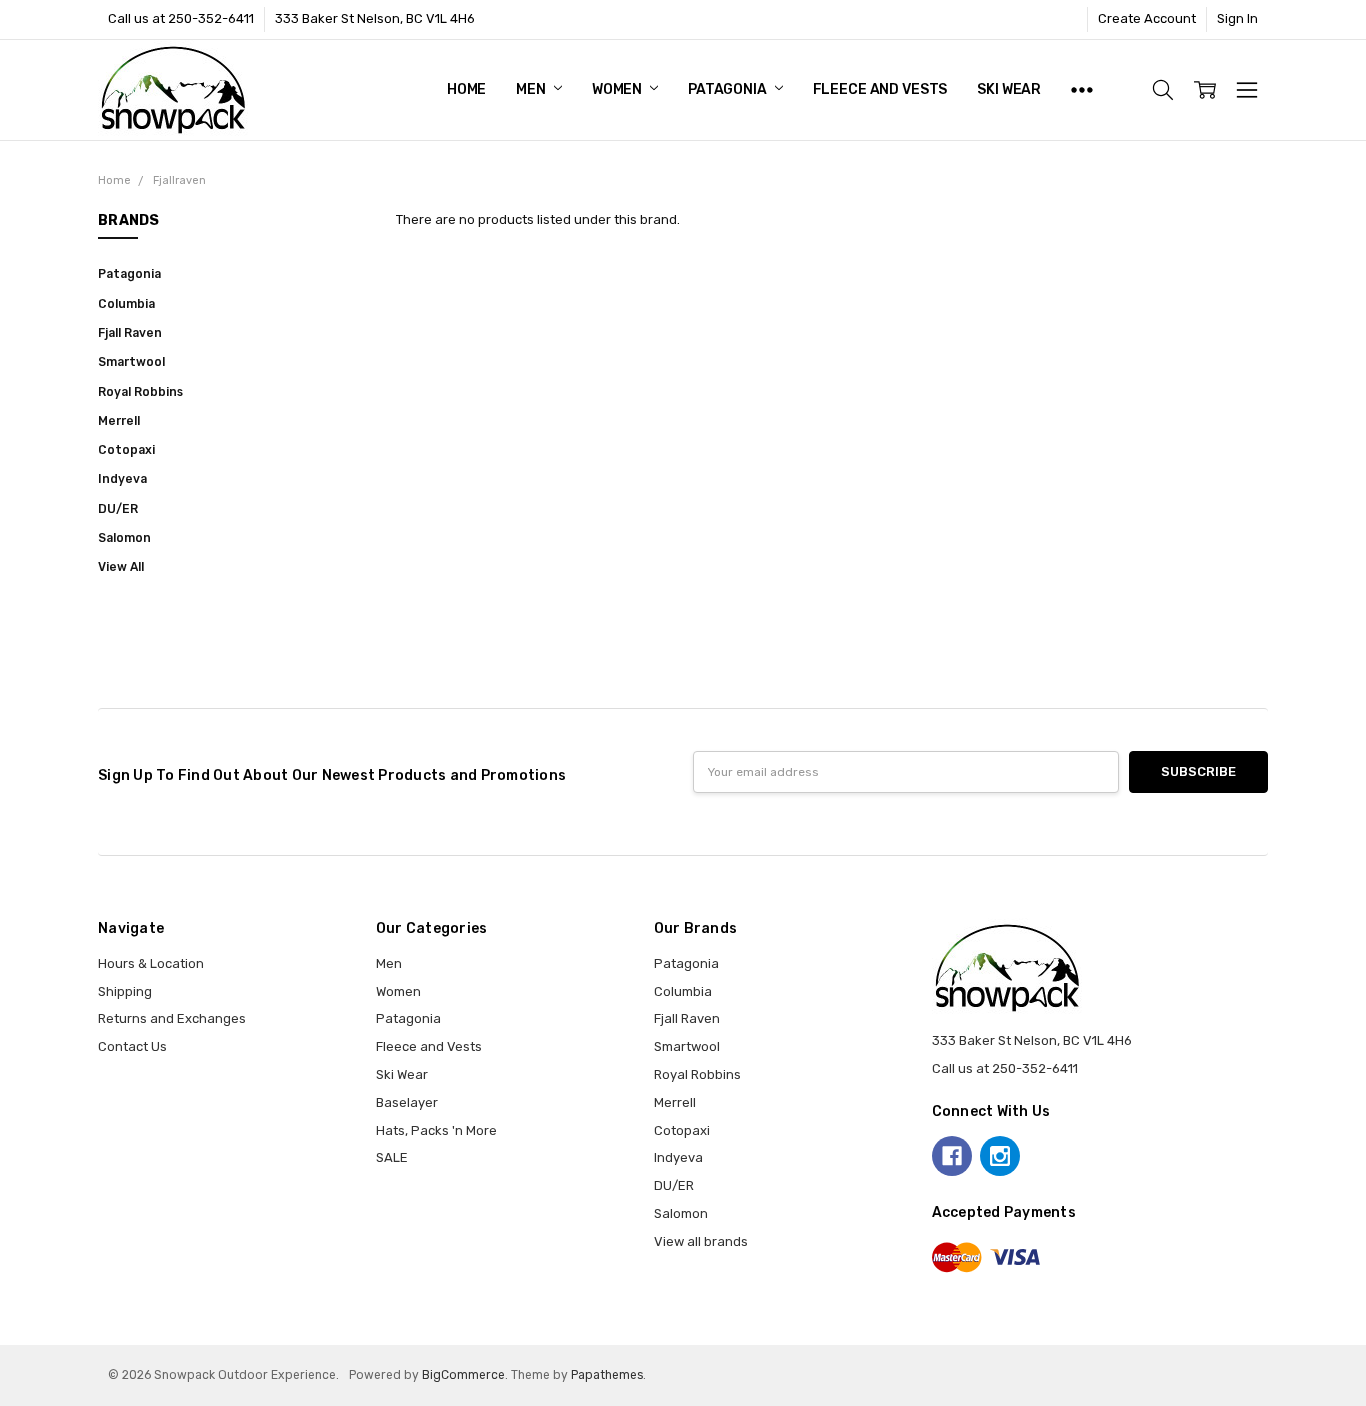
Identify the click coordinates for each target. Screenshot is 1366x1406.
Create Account (1147, 18)
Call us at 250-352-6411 (181, 18)
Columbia (126, 304)
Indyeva (122, 479)
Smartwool (131, 362)
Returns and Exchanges (172, 1018)
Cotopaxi (126, 450)
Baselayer (407, 1102)
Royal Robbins (140, 392)
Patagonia (729, 89)
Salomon (124, 538)
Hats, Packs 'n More (436, 1130)
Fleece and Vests (880, 89)
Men (532, 89)
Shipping (125, 991)
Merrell (119, 421)
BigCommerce (463, 1375)
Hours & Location (151, 963)
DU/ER (118, 509)
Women (618, 89)
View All (121, 567)
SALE (392, 1157)
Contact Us (132, 1046)
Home (466, 89)
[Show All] (1082, 90)
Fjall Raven (130, 333)
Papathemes (607, 1375)
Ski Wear (1009, 89)
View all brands (701, 1241)
